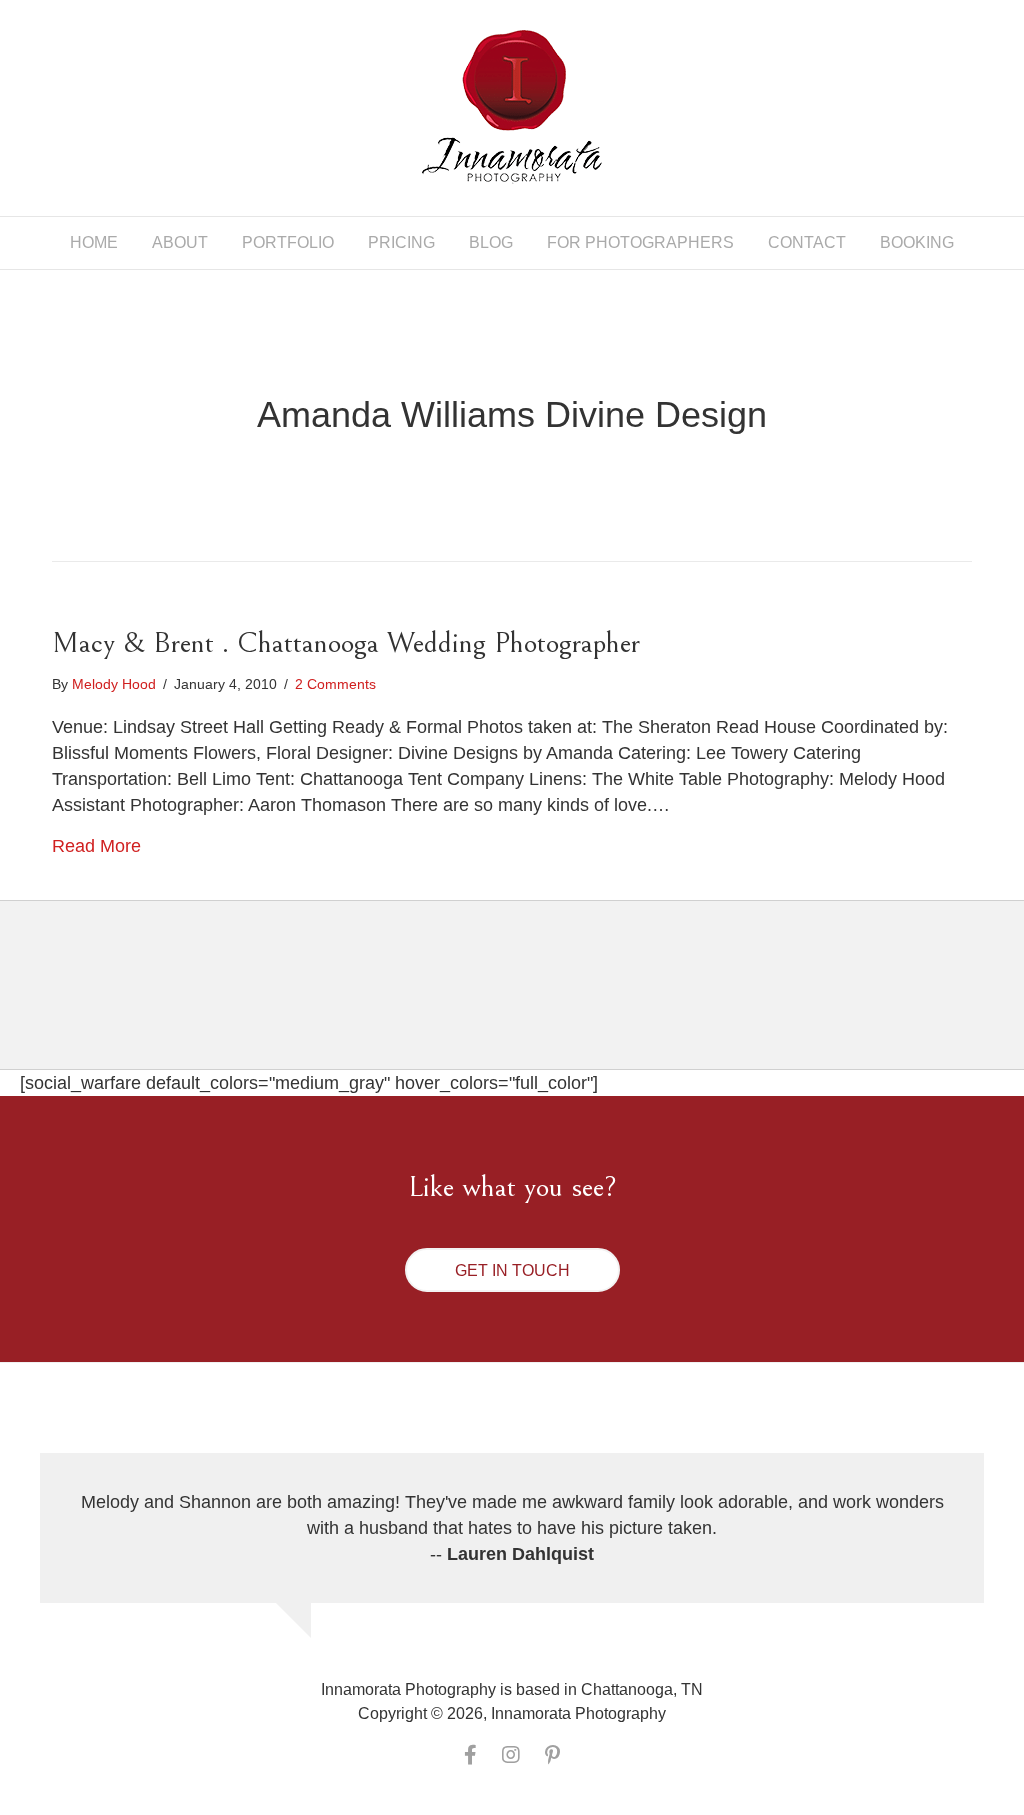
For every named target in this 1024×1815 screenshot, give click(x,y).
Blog (491, 242)
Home (94, 242)
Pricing (401, 242)
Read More (96, 846)
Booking (917, 242)
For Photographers (640, 242)
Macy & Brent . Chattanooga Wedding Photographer (346, 643)
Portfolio (288, 242)
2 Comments (335, 684)
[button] (512, 1270)
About (180, 242)
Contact (807, 242)
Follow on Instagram (524, 1002)
